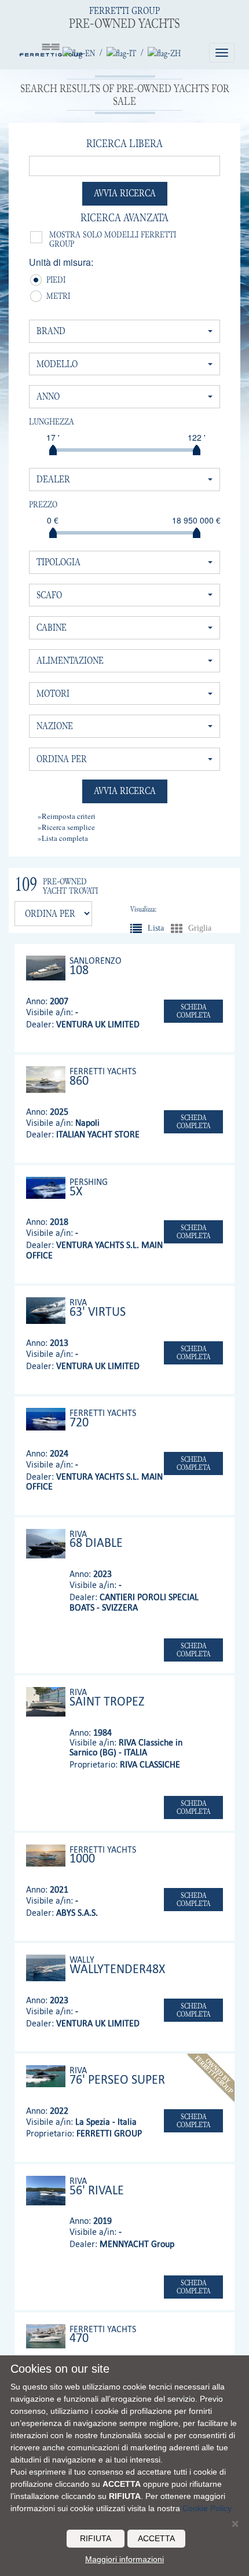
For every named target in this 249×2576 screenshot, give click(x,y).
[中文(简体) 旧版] (164, 53)
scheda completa (194, 1011)
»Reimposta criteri (67, 816)
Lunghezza (52, 422)
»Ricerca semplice (66, 827)
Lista (136, 928)
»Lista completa (63, 838)
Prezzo (43, 504)
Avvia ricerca (125, 193)
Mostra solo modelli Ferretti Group (113, 239)
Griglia (177, 928)
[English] (79, 53)
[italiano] (121, 53)
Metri (51, 297)
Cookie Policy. (208, 2508)
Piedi (51, 281)
